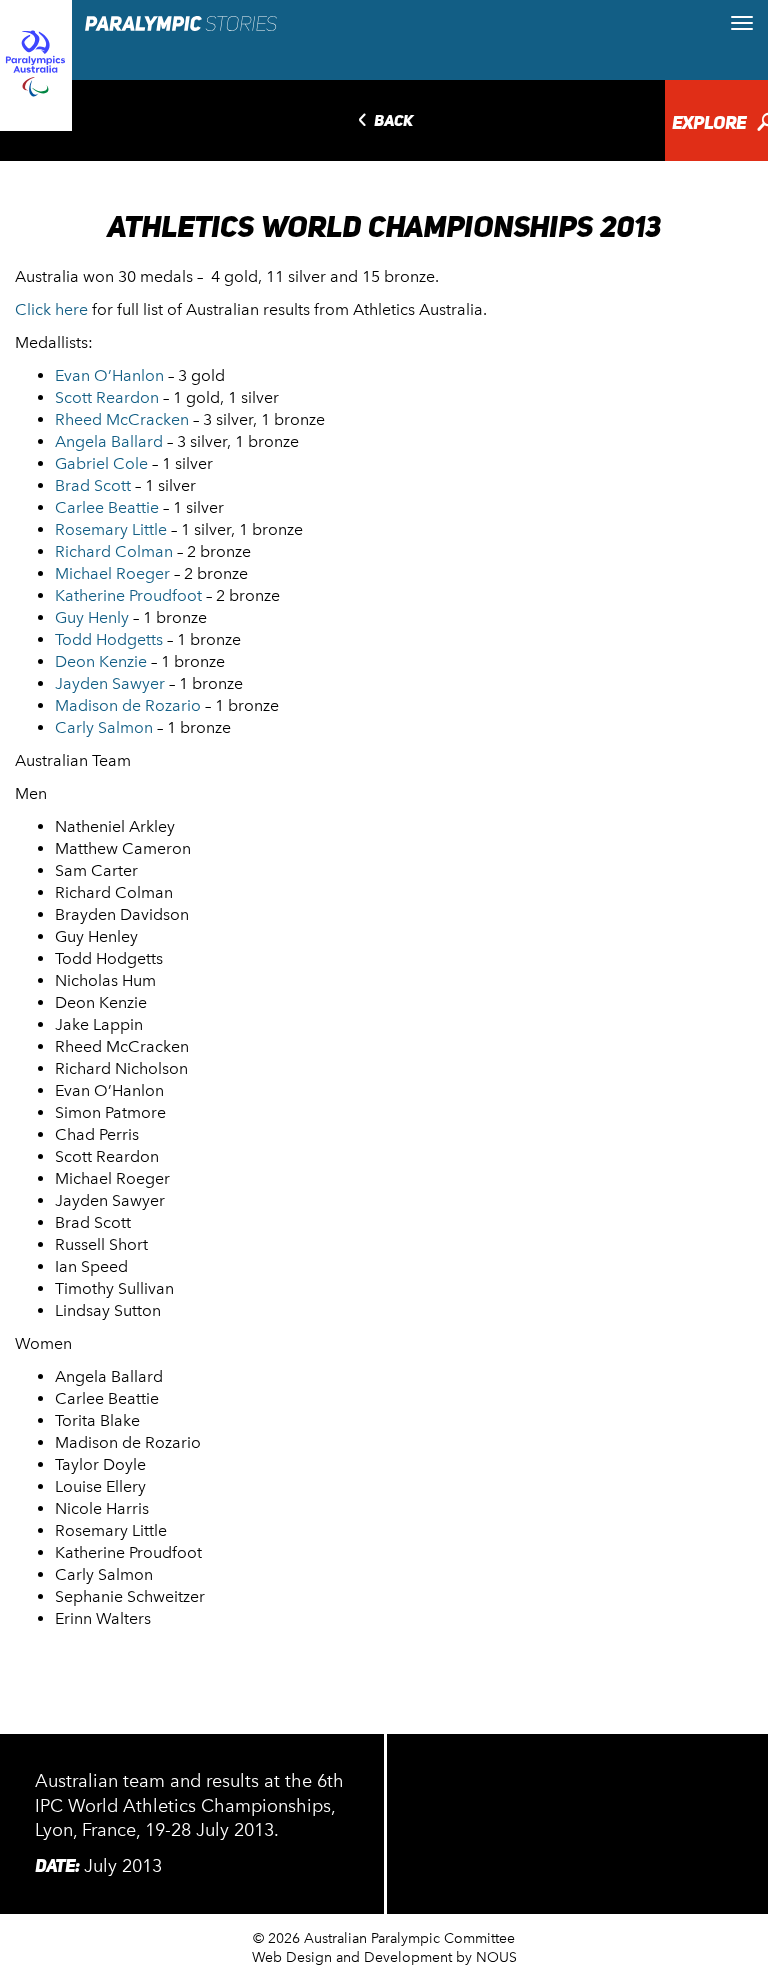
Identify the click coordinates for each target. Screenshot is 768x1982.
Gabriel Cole (101, 463)
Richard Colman (114, 551)
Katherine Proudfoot (128, 595)
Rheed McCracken (122, 419)
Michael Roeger (112, 573)
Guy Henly (92, 617)
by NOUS (486, 1957)
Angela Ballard (109, 441)
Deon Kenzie (101, 661)
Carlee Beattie (107, 507)
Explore (720, 124)
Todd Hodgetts (109, 639)
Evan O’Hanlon (111, 375)
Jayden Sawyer (110, 683)
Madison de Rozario (128, 705)
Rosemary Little (111, 529)
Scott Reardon (107, 397)
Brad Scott (93, 485)
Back (383, 121)
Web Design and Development (352, 1957)
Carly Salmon (104, 727)
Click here (51, 309)
